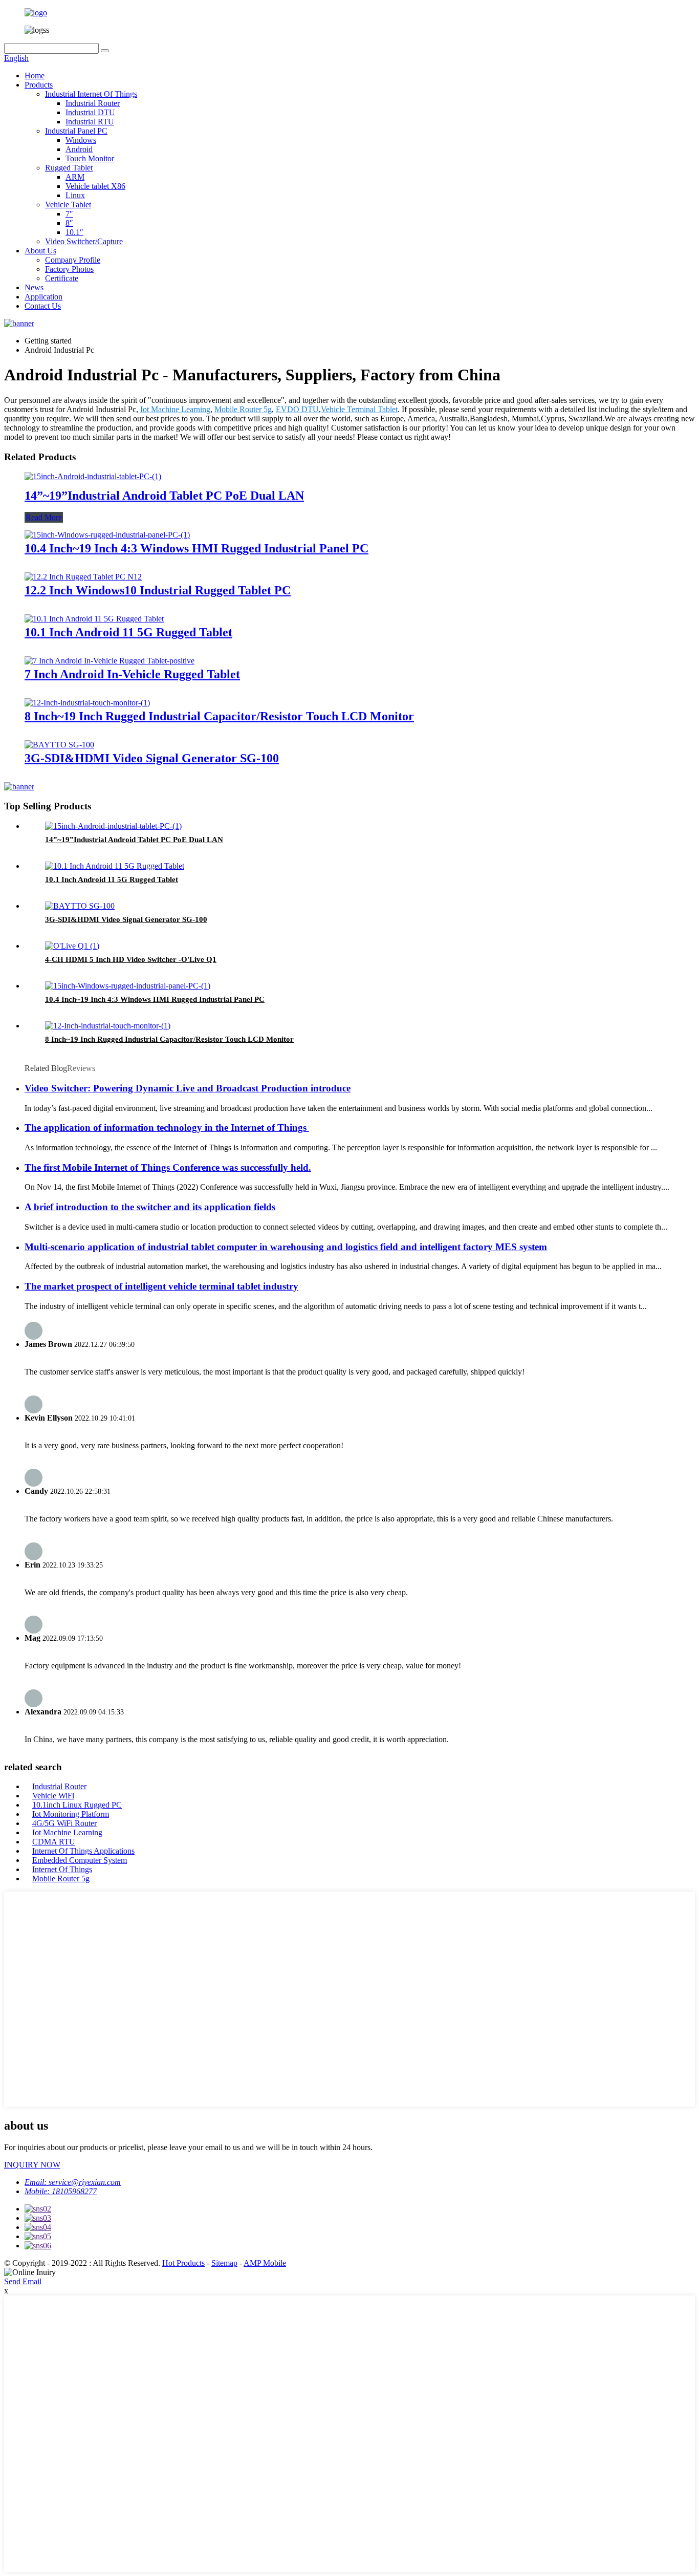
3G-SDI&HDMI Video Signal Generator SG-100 (152, 758)
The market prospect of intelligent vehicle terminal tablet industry (161, 1286)
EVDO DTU (297, 409)
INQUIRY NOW (32, 2165)
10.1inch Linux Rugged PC (77, 1805)
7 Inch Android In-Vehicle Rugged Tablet (132, 674)
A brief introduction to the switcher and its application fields (150, 1207)
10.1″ (74, 232)
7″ (69, 214)
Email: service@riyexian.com (73, 2182)
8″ (69, 223)
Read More (44, 517)
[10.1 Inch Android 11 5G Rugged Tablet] (94, 619)
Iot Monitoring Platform (71, 1814)
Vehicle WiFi (53, 1796)
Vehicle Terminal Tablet (359, 409)
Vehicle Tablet (68, 205)
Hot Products (183, 2263)
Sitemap (224, 2263)
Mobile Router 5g (243, 409)
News (34, 287)
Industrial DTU (90, 112)
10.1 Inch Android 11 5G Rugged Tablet (128, 632)
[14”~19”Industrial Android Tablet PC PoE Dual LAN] (93, 476)
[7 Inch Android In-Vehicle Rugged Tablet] (110, 661)
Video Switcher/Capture (84, 241)
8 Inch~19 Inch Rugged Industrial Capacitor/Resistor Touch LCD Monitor (219, 716)
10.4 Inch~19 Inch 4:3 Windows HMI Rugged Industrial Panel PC (196, 548)
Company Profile (73, 260)
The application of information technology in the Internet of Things (167, 1128)
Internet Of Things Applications (83, 1851)
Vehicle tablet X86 (95, 186)
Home (35, 76)
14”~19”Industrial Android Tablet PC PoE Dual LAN (164, 496)
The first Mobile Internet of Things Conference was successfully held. (168, 1167)
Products (39, 85)
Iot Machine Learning (175, 409)
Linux (75, 195)
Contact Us (43, 306)
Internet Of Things (62, 1869)
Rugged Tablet (69, 168)
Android (79, 149)
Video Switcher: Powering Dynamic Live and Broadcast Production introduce (188, 1088)
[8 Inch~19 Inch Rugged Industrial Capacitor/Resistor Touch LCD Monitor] (87, 703)
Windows (81, 140)
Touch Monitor (90, 158)
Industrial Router (93, 103)
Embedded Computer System (80, 1860)
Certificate (62, 278)
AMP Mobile (265, 2263)
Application (43, 297)
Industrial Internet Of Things (91, 94)
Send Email (23, 2281)
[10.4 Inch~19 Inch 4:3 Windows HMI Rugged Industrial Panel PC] (107, 535)
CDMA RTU (54, 1842)
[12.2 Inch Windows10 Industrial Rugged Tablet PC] (83, 577)
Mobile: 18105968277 (61, 2191)
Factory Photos (69, 269)
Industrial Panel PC (76, 131)
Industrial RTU (90, 122)
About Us (40, 251)
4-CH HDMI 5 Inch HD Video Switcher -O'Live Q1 (131, 959)
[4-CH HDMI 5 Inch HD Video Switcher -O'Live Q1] (72, 946)
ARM (75, 177)
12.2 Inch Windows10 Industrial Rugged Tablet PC (158, 590)
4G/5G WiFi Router (64, 1823)
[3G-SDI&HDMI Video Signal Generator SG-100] (59, 745)
